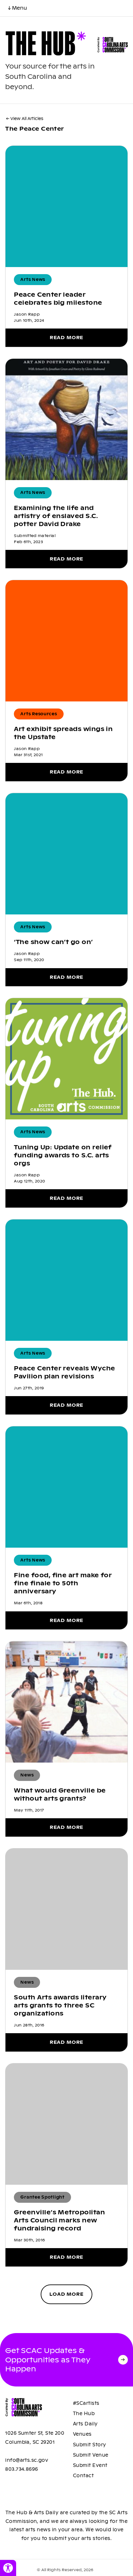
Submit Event (90, 2465)
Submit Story (90, 2445)
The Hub (84, 2414)
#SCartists (86, 2403)
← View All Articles (25, 119)
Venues (82, 2434)
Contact (83, 2476)
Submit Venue (91, 2455)
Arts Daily (85, 2424)
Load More (66, 2294)
